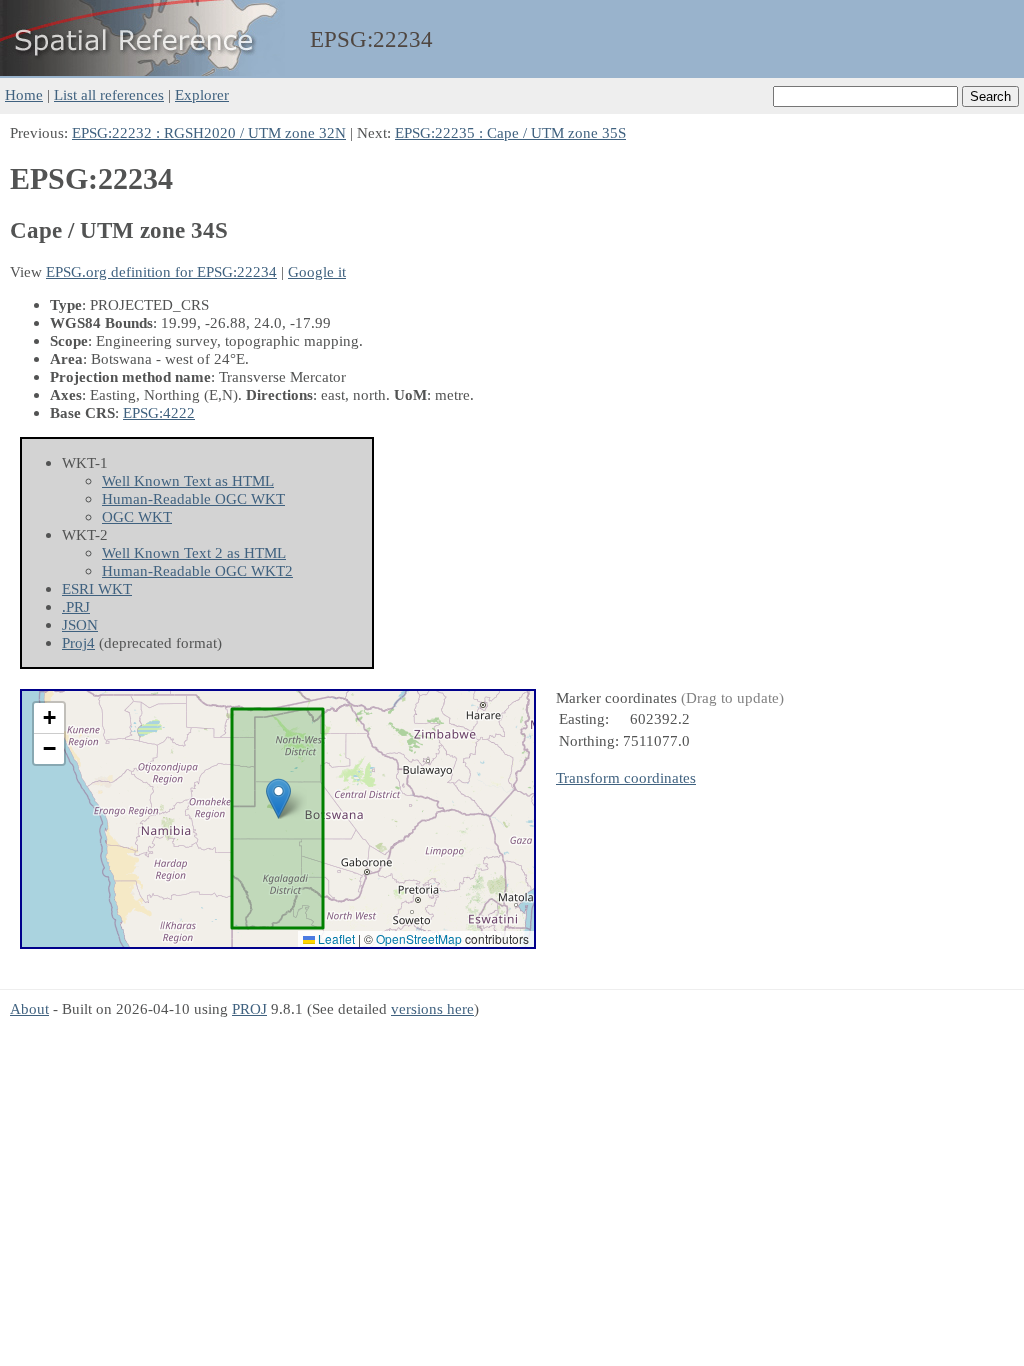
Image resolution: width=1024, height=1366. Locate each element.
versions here (432, 1008)
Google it (317, 271)
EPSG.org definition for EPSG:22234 (161, 271)
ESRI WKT (97, 588)
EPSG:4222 (159, 412)
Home (24, 94)
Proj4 (78, 642)
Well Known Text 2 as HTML (194, 552)
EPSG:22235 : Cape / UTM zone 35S (510, 132)
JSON (80, 624)
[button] (278, 798)
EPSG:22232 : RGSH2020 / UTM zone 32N (209, 132)
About (29, 1008)
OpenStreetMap (419, 938)
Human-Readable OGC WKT (193, 498)
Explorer (202, 94)
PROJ (249, 1008)
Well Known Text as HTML (188, 480)
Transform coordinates (626, 777)
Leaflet (335, 938)
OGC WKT (137, 516)
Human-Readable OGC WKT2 (197, 570)
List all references (109, 94)
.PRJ (76, 606)
